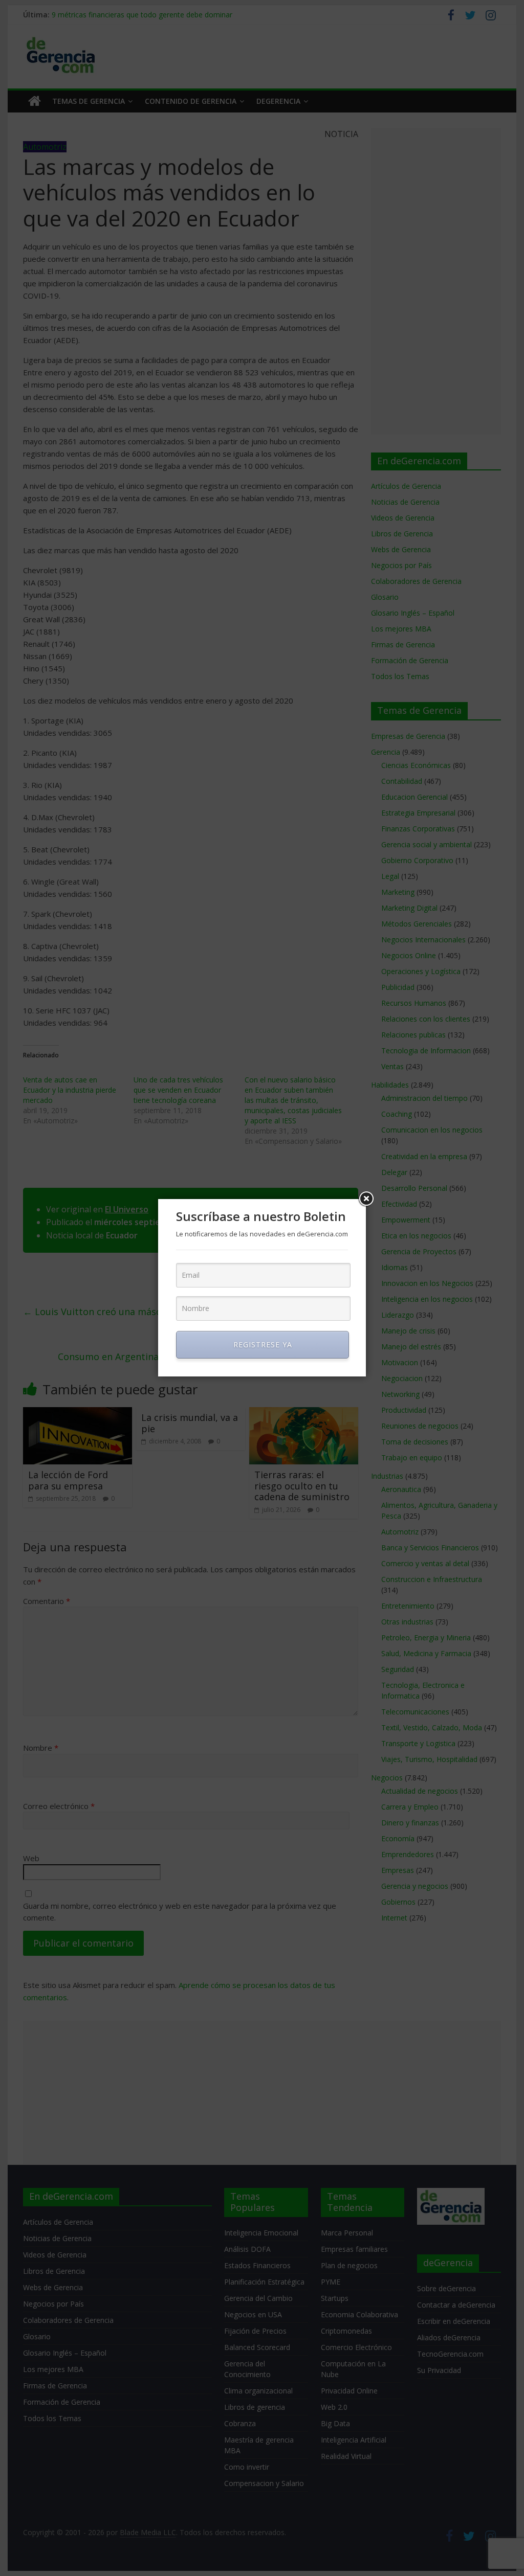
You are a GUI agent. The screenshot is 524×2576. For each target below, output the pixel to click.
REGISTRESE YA (263, 1345)
